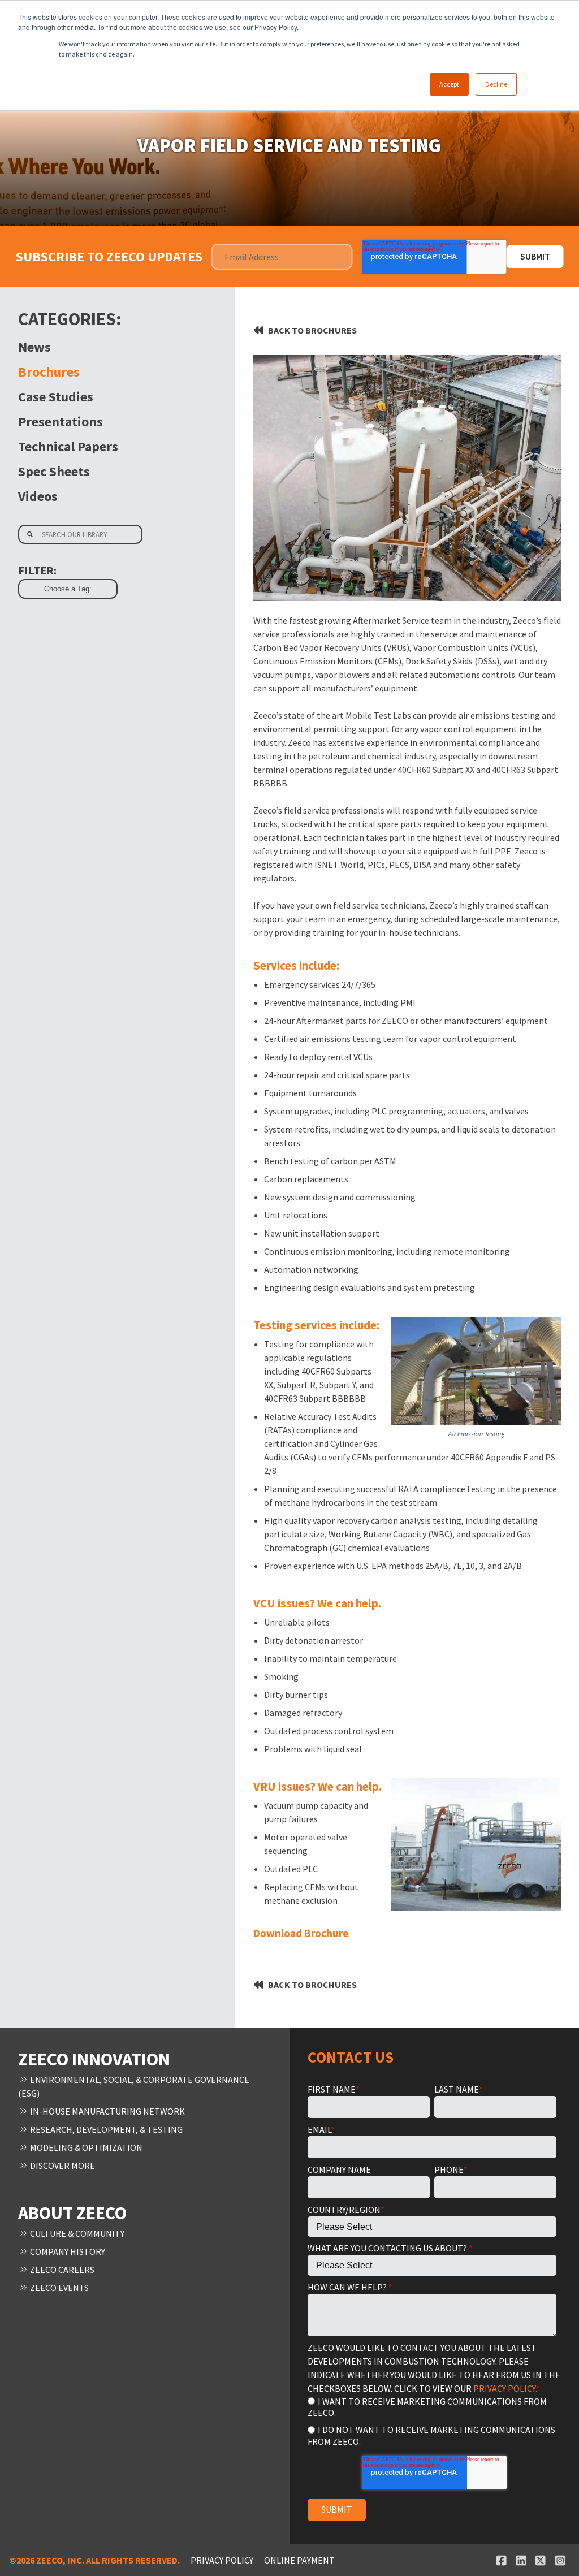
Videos (38, 496)
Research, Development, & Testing (105, 2129)
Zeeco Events (59, 2288)
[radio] (432, 2407)
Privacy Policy (222, 2560)
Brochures (49, 372)
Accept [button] (449, 84)
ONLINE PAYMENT (299, 2560)
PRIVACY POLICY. (505, 2388)
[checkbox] (432, 2421)
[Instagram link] (560, 2560)
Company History (67, 2251)
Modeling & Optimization (85, 2147)
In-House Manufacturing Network (107, 2111)
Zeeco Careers (61, 2270)
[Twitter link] (541, 2560)
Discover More (62, 2166)
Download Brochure (301, 1933)
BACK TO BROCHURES (312, 330)
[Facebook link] (501, 2560)
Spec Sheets (54, 471)
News (34, 347)
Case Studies (56, 397)
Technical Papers (68, 446)
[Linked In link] (521, 2560)
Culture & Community (76, 2233)
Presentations (61, 422)
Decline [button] (496, 84)
